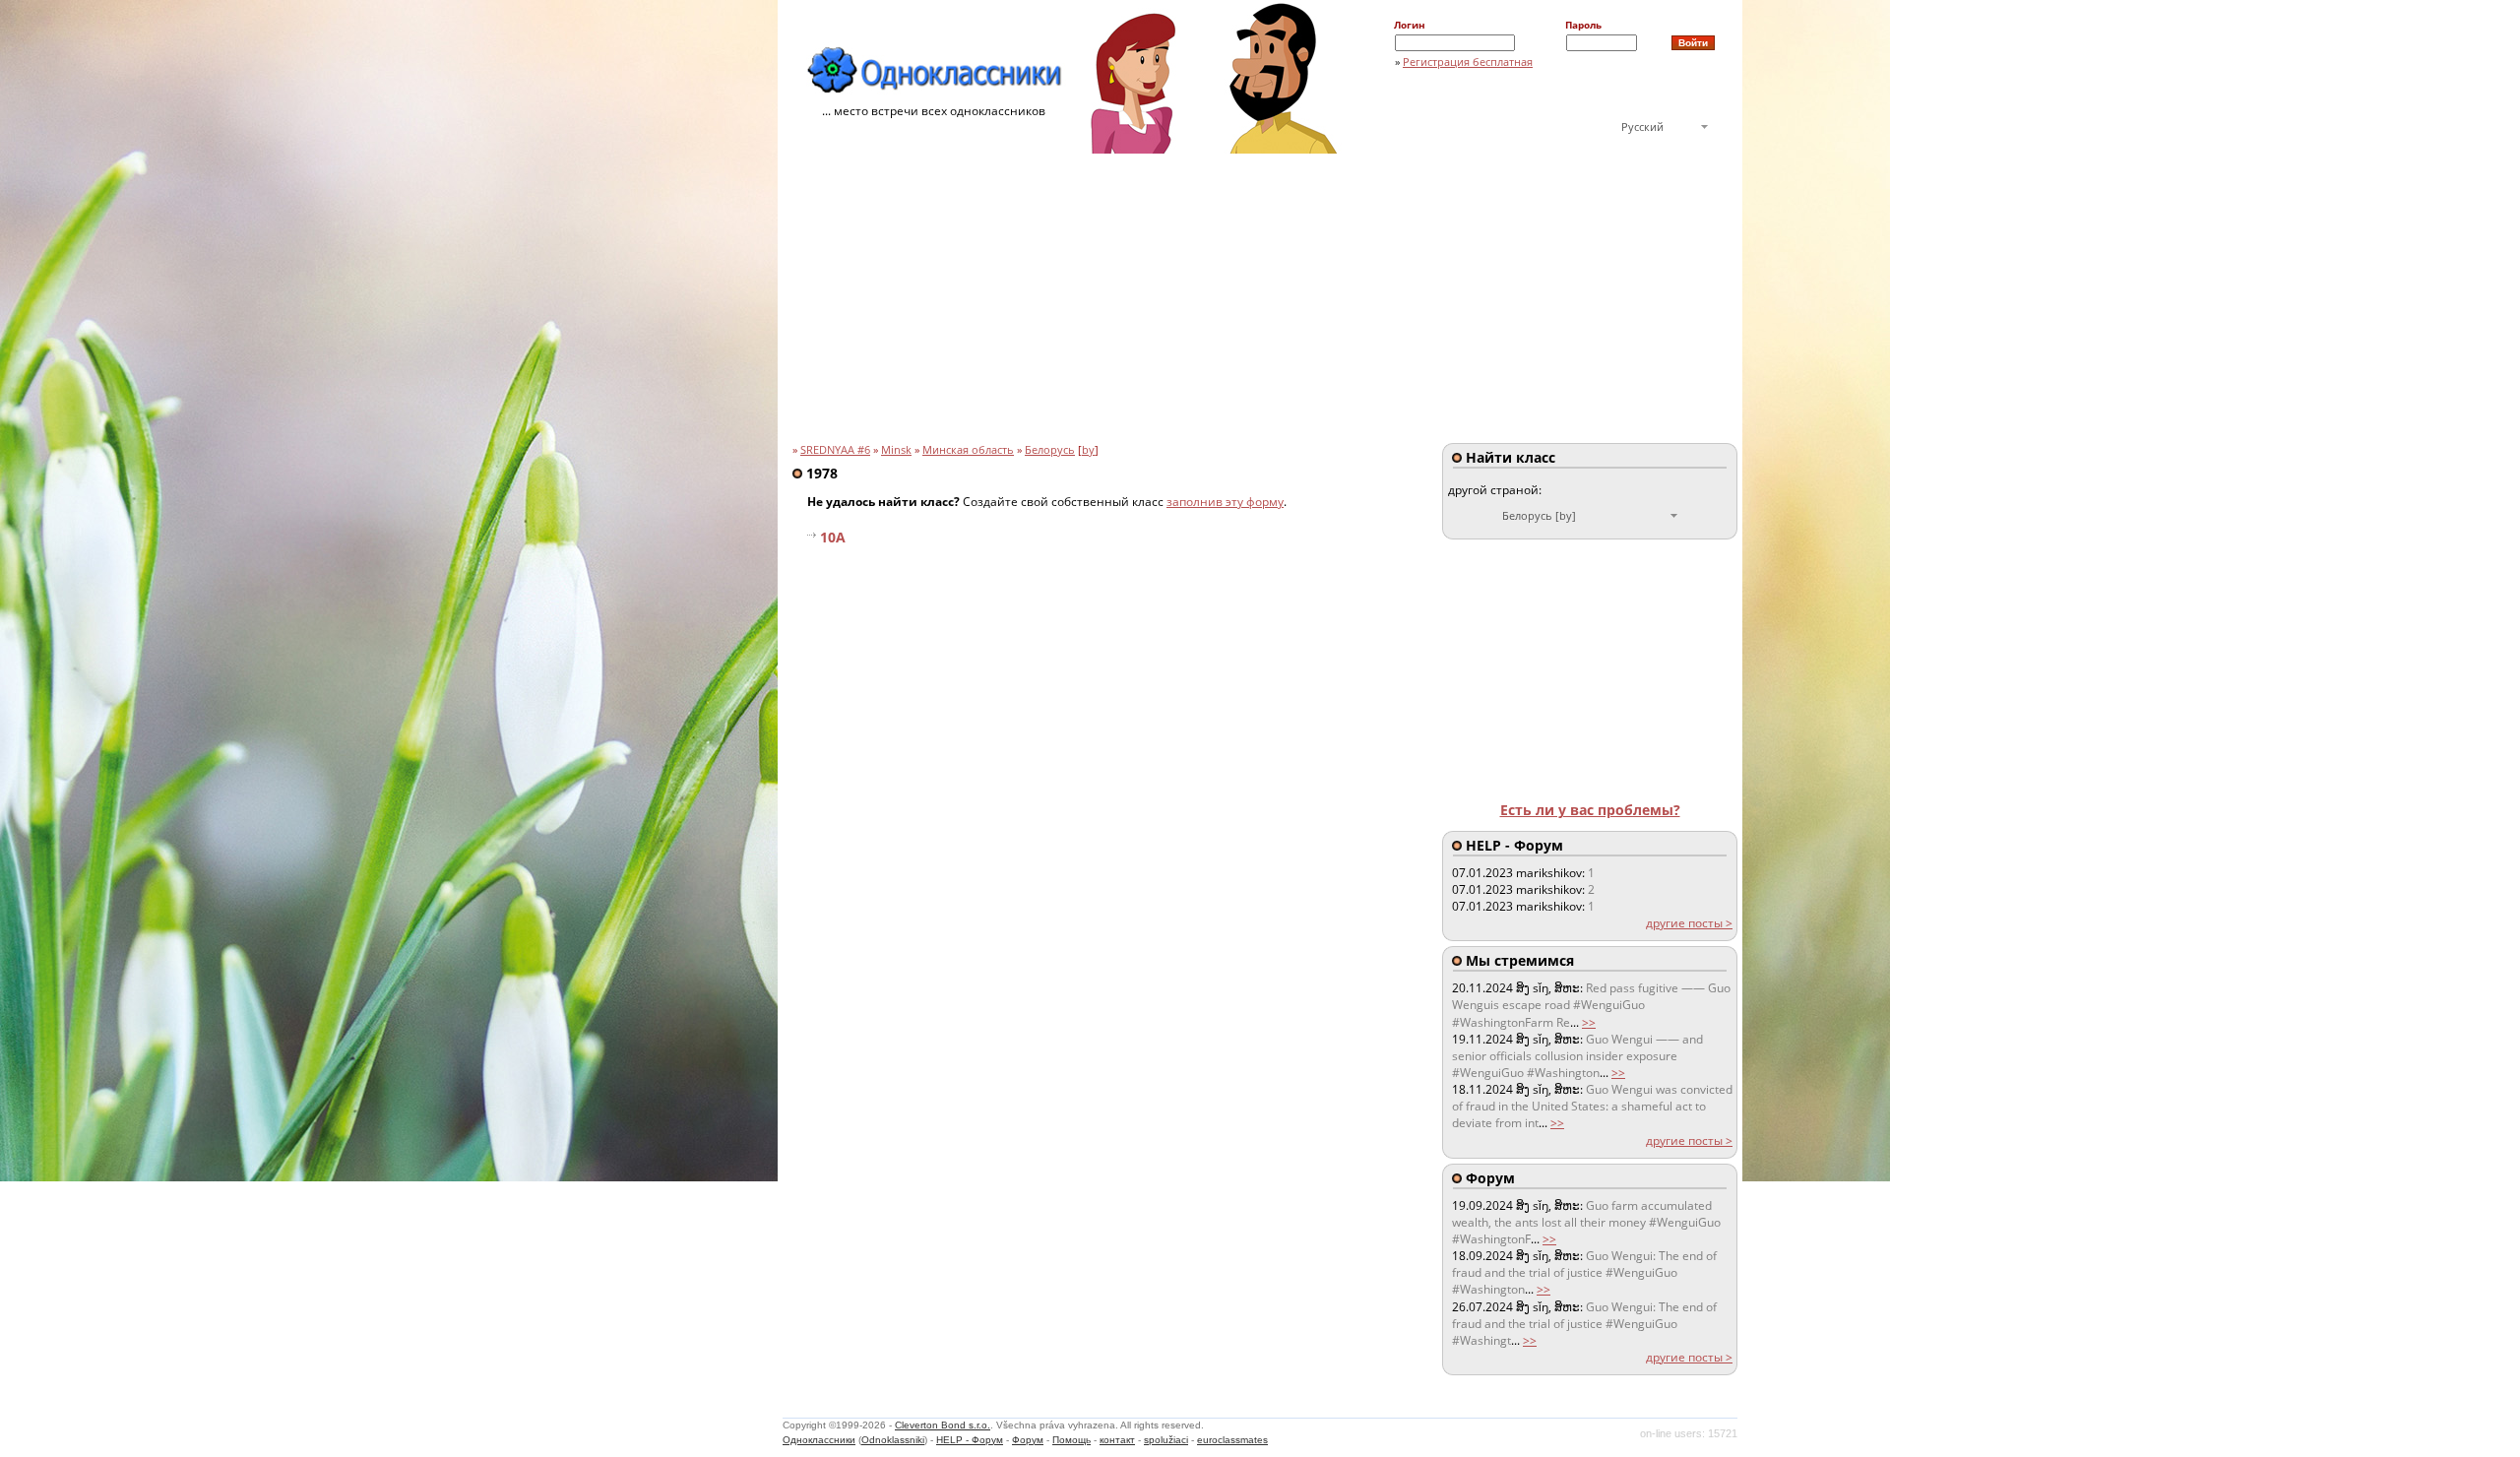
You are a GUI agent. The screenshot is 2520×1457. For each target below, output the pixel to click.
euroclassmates (1232, 1440)
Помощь (1071, 1440)
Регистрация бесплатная (1468, 62)
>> (1589, 1022)
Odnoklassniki (893, 1440)
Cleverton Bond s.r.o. (943, 1425)
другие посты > (1689, 923)
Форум (1028, 1440)
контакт (1117, 1440)
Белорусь (1050, 450)
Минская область (968, 450)
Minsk (896, 450)
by (1088, 450)
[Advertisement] (1260, 301)
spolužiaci (1166, 1440)
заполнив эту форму (1225, 502)
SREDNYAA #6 (835, 450)
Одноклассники (819, 1440)
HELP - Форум (970, 1440)
